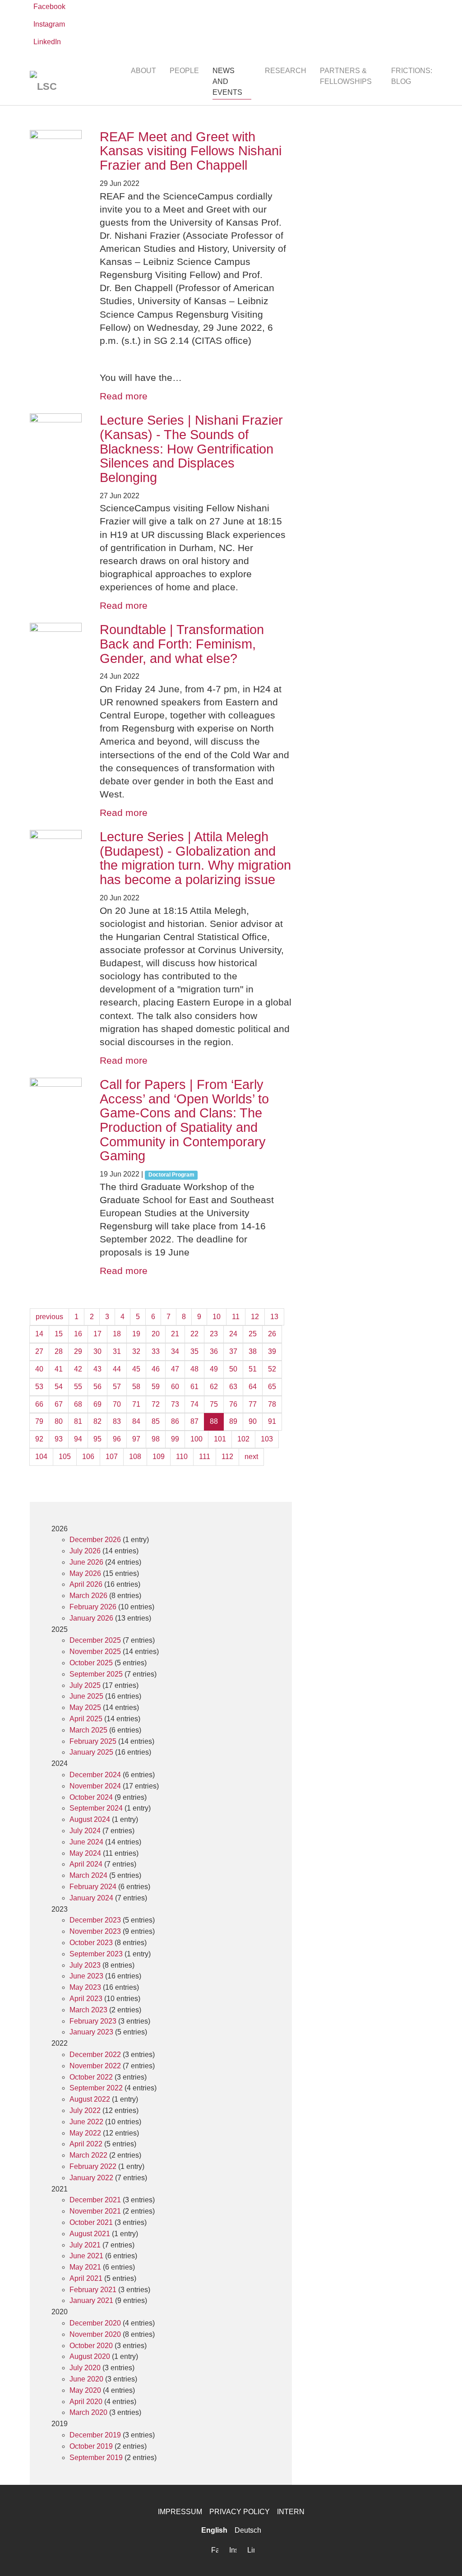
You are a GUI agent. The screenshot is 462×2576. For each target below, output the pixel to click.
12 (255, 1317)
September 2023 (96, 1954)
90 (253, 1421)
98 (156, 1439)
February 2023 (93, 2021)
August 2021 (90, 2234)
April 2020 (86, 2402)
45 (136, 1369)
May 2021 (85, 2267)
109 (159, 1457)
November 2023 (95, 1931)
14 (39, 1334)
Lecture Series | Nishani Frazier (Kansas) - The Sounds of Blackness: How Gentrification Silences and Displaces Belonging (191, 449)
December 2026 (95, 1540)
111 (205, 1457)
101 (220, 1439)
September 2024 (96, 1808)
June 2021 (86, 2256)
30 (97, 1351)
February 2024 (93, 1887)
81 (78, 1421)
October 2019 (91, 2446)
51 (253, 1369)
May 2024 (85, 1853)
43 (97, 1369)
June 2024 (86, 1842)
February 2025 (93, 1741)
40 (39, 1369)
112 (227, 1457)
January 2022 (91, 2178)
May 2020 (85, 2390)
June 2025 (86, 1696)
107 (112, 1457)
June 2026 (86, 1562)
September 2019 (96, 2458)
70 (117, 1404)
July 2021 (85, 2245)
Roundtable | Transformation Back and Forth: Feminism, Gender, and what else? (182, 644)
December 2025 (95, 1640)
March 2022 (88, 2155)
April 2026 (86, 1584)
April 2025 (86, 1719)
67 (59, 1404)
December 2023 (95, 1920)
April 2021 (86, 2278)
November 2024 (95, 1786)
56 (97, 1387)
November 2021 (95, 2211)
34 (175, 1351)
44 (117, 1369)
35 (194, 1351)
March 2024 (88, 1875)
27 (39, 1351)
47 (175, 1369)
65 (272, 1387)
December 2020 (95, 2323)
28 (59, 1351)
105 (65, 1457)
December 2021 (95, 2200)
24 (233, 1334)
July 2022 (85, 2110)
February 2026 (93, 1607)
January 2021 (91, 2300)
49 (214, 1369)
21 (175, 1334)
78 (272, 1404)
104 (41, 1457)
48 (194, 1369)
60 (175, 1387)
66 (39, 1404)
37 (233, 1351)
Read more (124, 396)
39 (272, 1351)
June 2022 (86, 2122)
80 (59, 1421)
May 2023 (85, 1987)
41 (59, 1369)
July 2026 (85, 1551)
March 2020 (88, 2412)
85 (156, 1421)
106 (88, 1457)
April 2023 (86, 1999)
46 (156, 1369)
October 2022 (91, 2077)
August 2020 (90, 2356)
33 (156, 1351)
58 (136, 1387)
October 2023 (91, 1943)
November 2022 (95, 2066)
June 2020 (86, 2379)
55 (78, 1387)
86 (175, 1421)
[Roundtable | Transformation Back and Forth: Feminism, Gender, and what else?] (56, 649)
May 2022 (85, 2133)
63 (233, 1387)
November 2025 (95, 1652)
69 (97, 1404)
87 (194, 1421)
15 (59, 1334)
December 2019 (95, 2435)
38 (253, 1351)
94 (78, 1439)
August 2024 (90, 1819)
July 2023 (85, 1965)
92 (39, 1439)
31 (117, 1351)
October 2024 (91, 1797)
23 (214, 1334)
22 (194, 1334)
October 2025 (91, 1663)
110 (182, 1457)
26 (272, 1334)
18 (117, 1334)
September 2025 (96, 1674)
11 (236, 1317)
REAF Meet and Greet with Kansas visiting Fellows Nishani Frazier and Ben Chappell (191, 151)
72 (156, 1404)
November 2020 (95, 2334)
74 (194, 1404)
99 (175, 1439)
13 (274, 1317)
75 (214, 1404)
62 (214, 1387)
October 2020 (91, 2346)
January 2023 (91, 2032)
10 (217, 1317)
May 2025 (85, 1707)
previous (49, 1317)
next (251, 1457)
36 (214, 1351)
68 (78, 1404)
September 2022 (96, 2088)
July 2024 (85, 1831)
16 (78, 1334)
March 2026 (88, 1596)
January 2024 (91, 1898)
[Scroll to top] (442, 2556)
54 (59, 1387)
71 (136, 1404)
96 (117, 1439)
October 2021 (91, 2222)
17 (97, 1334)
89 (233, 1421)
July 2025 (85, 1685)
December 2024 (95, 1775)
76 (233, 1404)
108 (135, 1457)
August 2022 (90, 2099)
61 (194, 1387)
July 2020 (85, 2368)
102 (243, 1439)
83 (117, 1421)
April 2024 (86, 1864)
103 (267, 1439)
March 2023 (88, 2010)
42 (78, 1369)
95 (97, 1439)
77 (253, 1404)
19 (136, 1334)
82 (97, 1421)
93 (59, 1439)
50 (233, 1369)
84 (136, 1421)
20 (156, 1334)
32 (136, 1351)
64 (253, 1387)
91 (272, 1421)
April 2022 (86, 2144)
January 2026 (91, 1618)
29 (78, 1351)
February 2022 (93, 2166)
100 (196, 1439)
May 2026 (85, 1573)
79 (39, 1421)
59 (156, 1387)
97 (136, 1439)
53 (39, 1387)
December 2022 (95, 2055)
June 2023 (86, 1976)
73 (175, 1404)
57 (117, 1387)
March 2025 (88, 1730)
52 (272, 1369)
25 (253, 1334)
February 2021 (93, 2290)
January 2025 (91, 1752)
